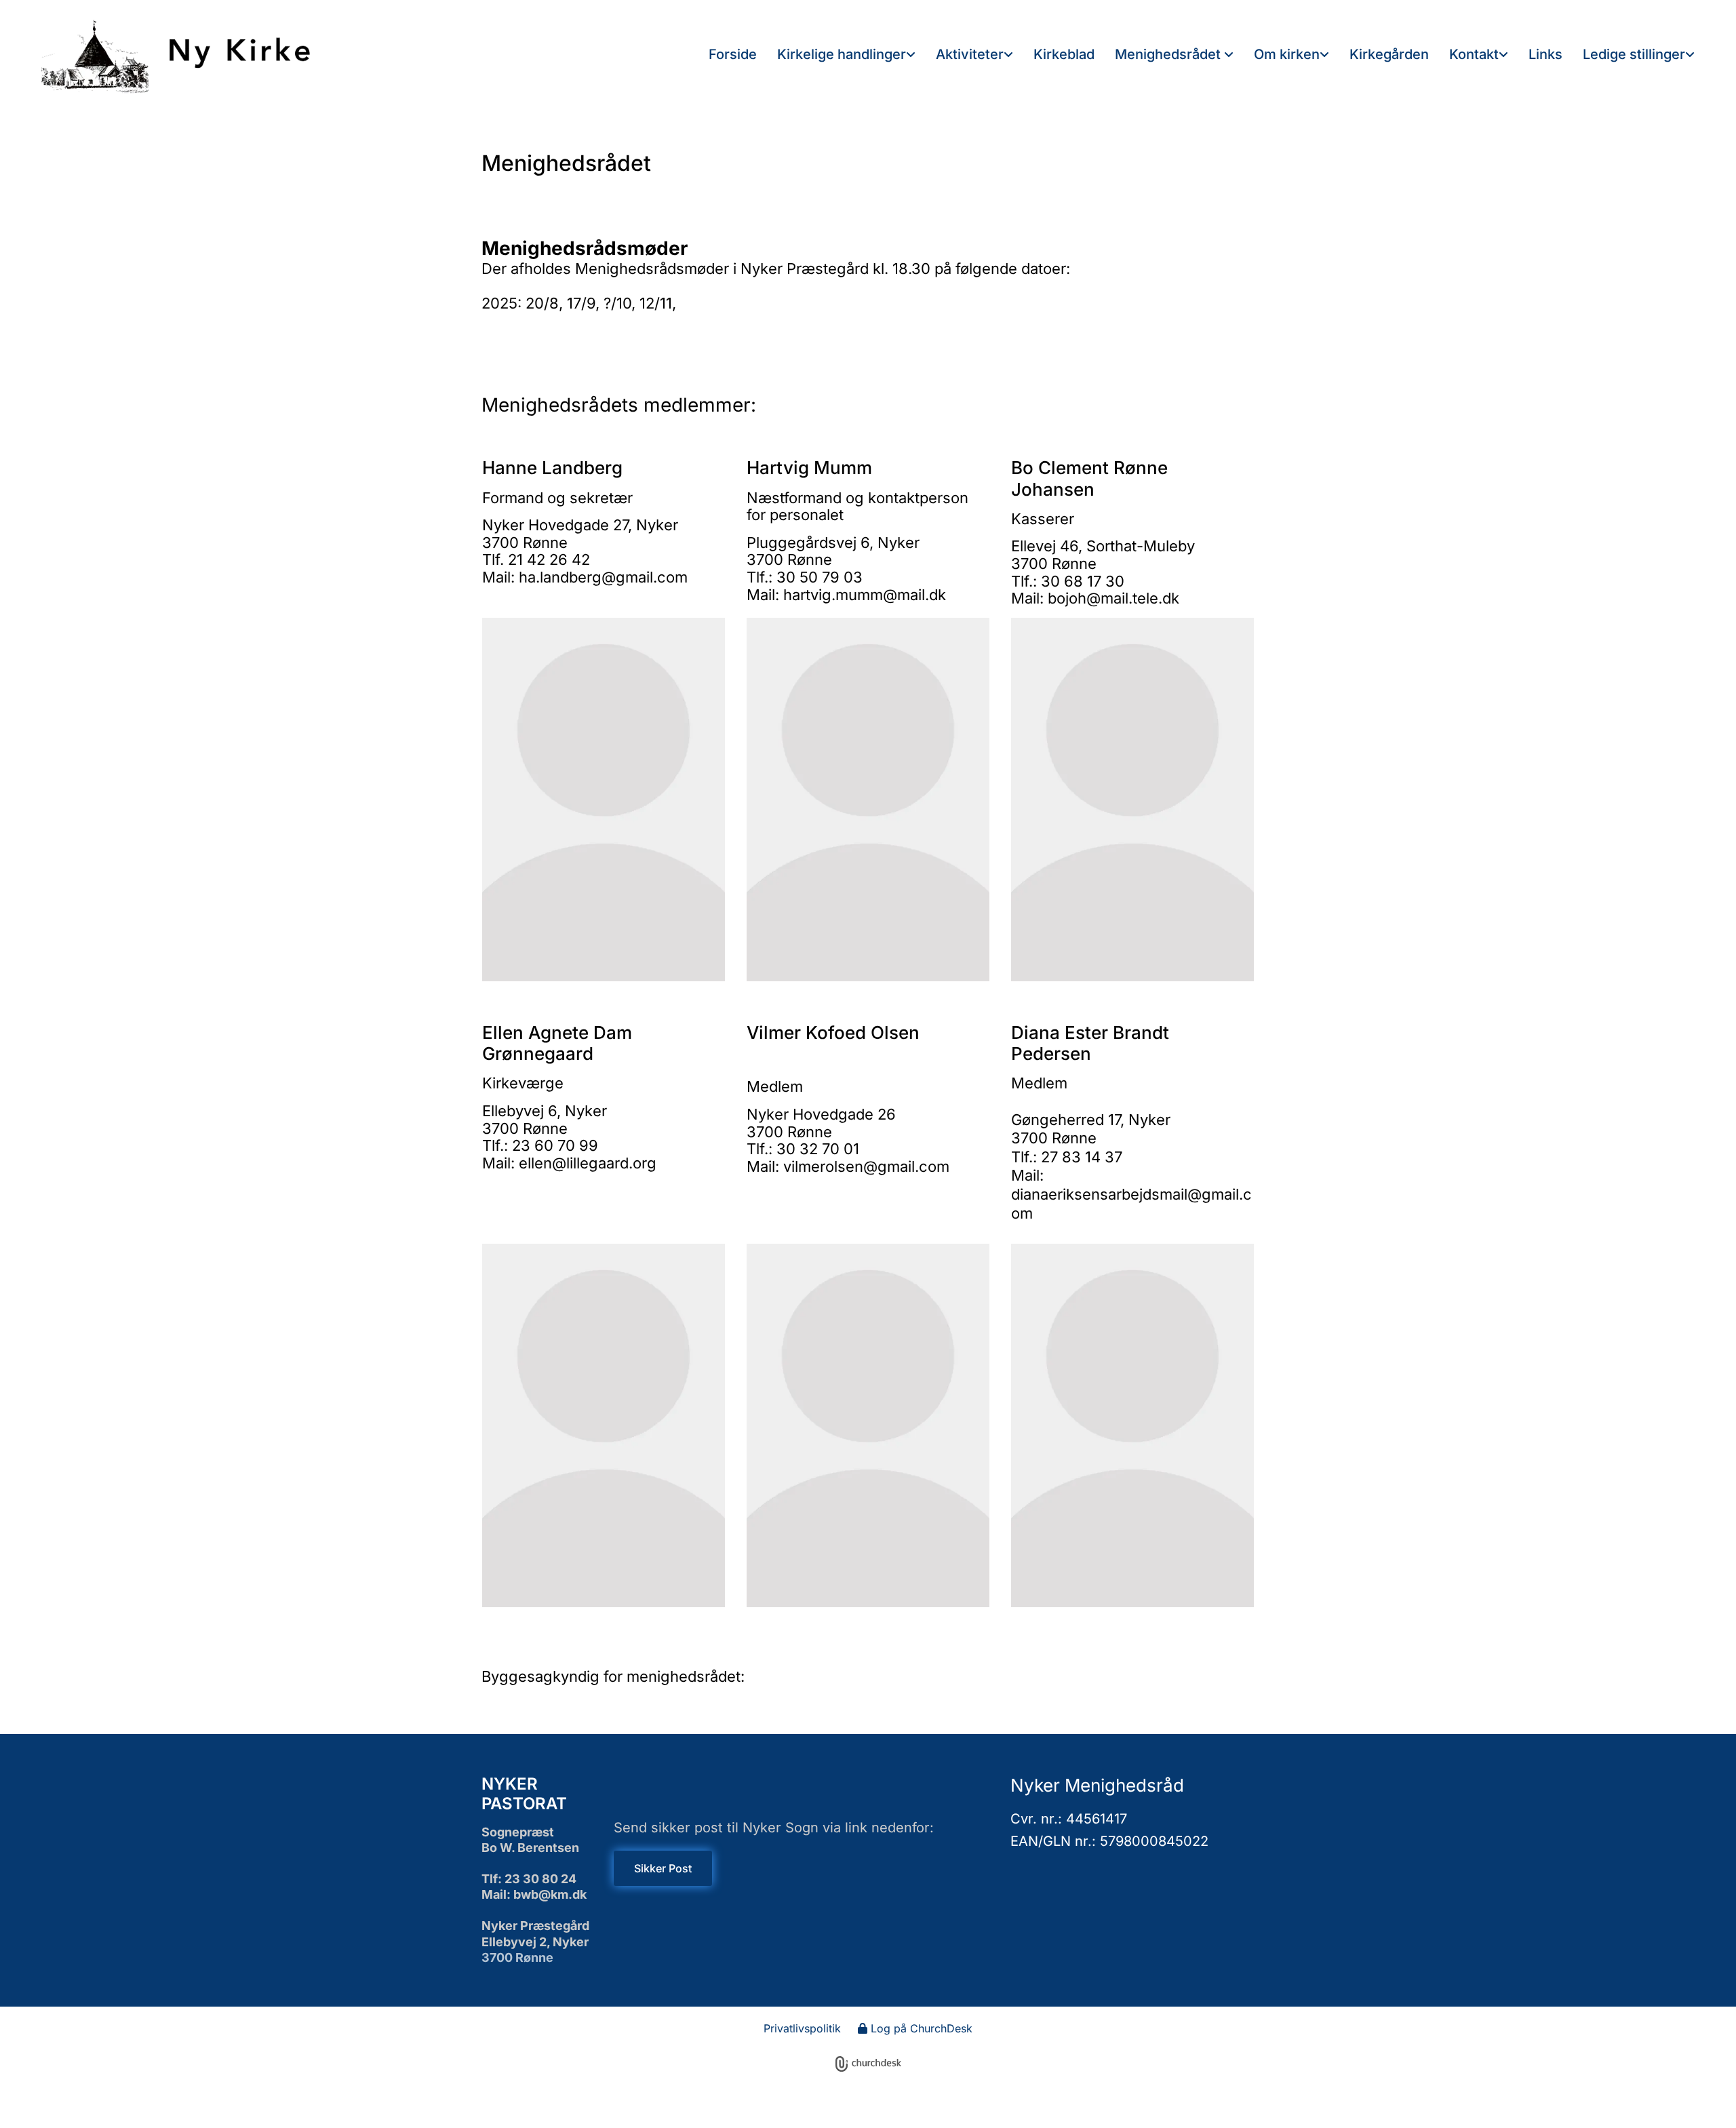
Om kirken (1287, 54)
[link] (846, 55)
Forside (733, 54)
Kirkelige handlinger (842, 54)
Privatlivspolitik (802, 2028)
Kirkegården (1389, 54)
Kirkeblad (1064, 54)
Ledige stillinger (1634, 54)
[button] (663, 1868)
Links (1545, 54)
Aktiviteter (970, 54)
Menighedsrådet (1169, 54)
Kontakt (1474, 54)
